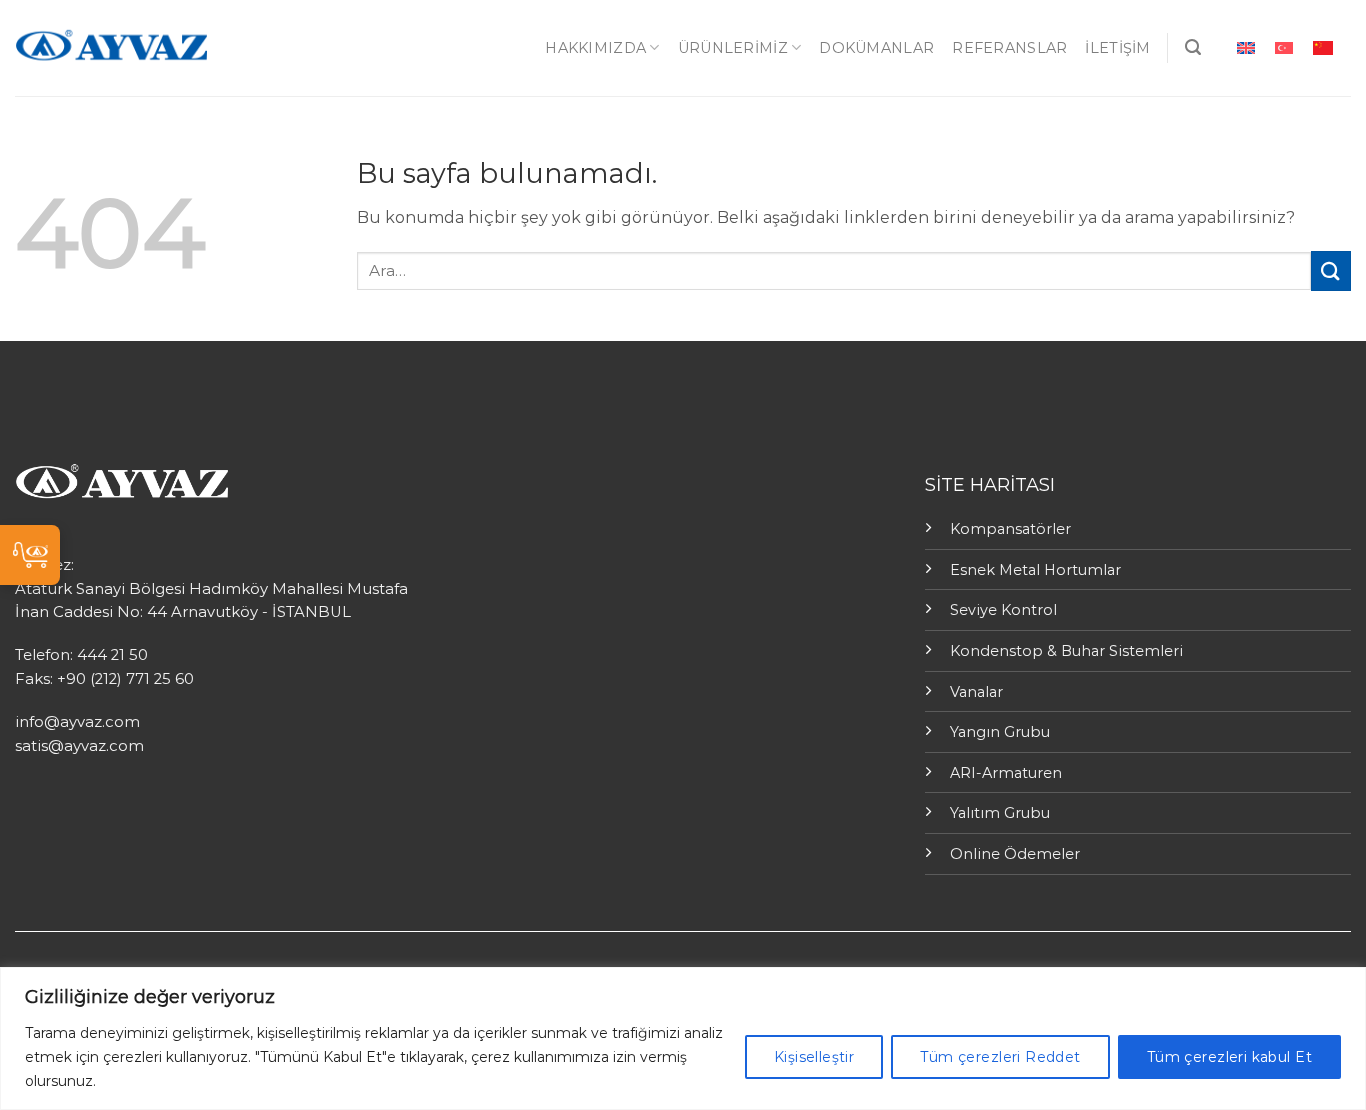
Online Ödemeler (1015, 854)
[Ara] (1193, 47)
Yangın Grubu (1000, 732)
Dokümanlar (876, 48)
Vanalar (976, 692)
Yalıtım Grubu (1000, 813)
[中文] (1323, 47)
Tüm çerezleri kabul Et (1229, 1057)
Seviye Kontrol (1003, 610)
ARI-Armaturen (1006, 773)
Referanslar (1009, 48)
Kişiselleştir (814, 1057)
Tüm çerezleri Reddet (1000, 1057)
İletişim (1117, 48)
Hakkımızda (595, 48)
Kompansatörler (1010, 529)
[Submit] (1331, 270)
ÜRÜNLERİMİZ (733, 48)
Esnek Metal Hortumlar (1035, 570)
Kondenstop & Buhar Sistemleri (1066, 651)
